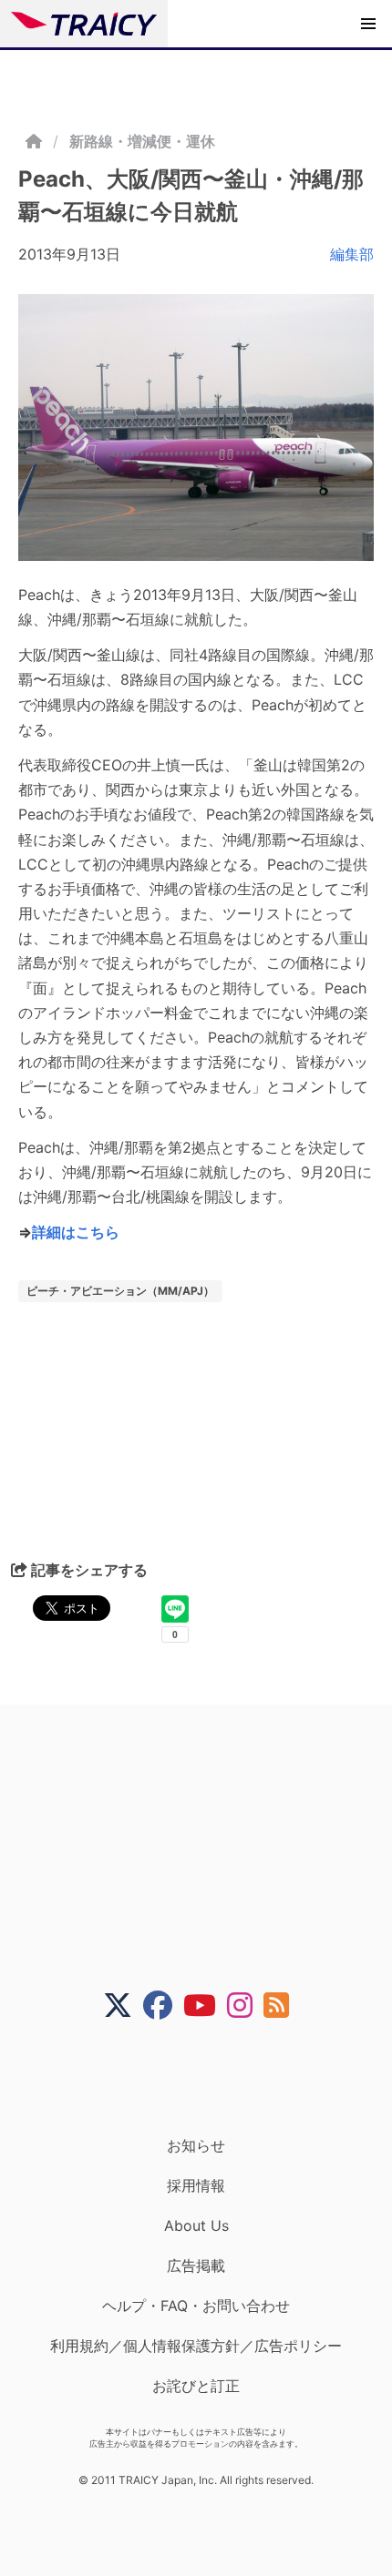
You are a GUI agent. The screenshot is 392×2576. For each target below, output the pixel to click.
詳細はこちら (76, 1232)
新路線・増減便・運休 (142, 141)
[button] (368, 24)
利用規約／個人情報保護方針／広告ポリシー (196, 2346)
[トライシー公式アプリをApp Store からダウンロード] (207, 2078)
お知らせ (196, 2145)
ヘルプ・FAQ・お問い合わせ (196, 2306)
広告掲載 (196, 2265)
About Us (196, 2225)
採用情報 (196, 2185)
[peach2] (196, 428)
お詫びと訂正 (196, 2386)
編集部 (352, 254)
